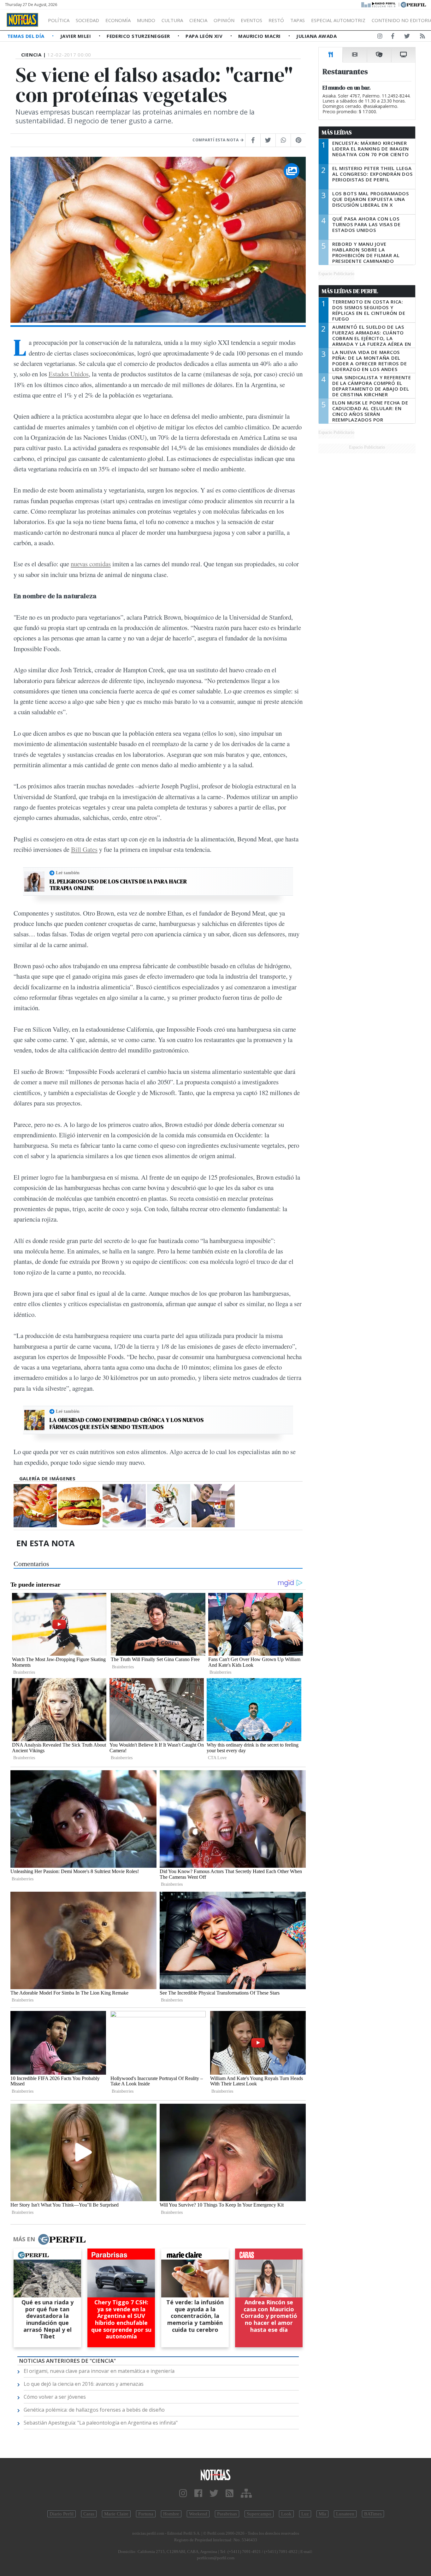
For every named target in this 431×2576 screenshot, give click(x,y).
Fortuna (146, 2514)
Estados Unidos (69, 374)
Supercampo (259, 2514)
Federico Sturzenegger (139, 36)
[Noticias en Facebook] (393, 37)
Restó (276, 20)
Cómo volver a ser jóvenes (55, 2397)
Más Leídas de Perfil (350, 291)
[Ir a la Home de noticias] (216, 2475)
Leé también (68, 873)
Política (59, 20)
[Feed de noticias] (422, 37)
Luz (305, 2514)
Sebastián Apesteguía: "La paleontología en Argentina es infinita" (101, 2423)
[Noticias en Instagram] (380, 37)
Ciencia (198, 20)
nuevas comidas (91, 564)
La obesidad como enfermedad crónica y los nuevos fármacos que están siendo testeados (127, 1423)
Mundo (146, 20)
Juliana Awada (316, 36)
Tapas (298, 20)
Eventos (251, 20)
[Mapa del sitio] (246, 2493)
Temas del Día (27, 36)
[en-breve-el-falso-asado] (80, 1506)
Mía (322, 2514)
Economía (118, 20)
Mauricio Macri (260, 36)
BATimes (373, 2514)
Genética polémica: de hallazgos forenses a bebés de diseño (94, 2410)
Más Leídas (337, 133)
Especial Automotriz (338, 20)
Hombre (171, 2514)
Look (286, 2514)
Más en (24, 2239)
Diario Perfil (62, 2514)
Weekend (198, 2514)
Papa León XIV (205, 36)
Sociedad (87, 20)
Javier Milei (76, 36)
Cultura (172, 20)
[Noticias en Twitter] (407, 37)
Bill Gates (84, 849)
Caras (89, 2514)
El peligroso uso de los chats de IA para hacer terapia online (118, 885)
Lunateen (345, 2514)
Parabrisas (227, 2514)
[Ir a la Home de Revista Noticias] (22, 20)
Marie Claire (116, 2514)
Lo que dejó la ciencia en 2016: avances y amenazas (84, 2384)
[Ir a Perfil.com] (413, 4)
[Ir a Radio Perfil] (379, 4)
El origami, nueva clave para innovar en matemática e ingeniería (99, 2371)
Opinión (224, 20)
